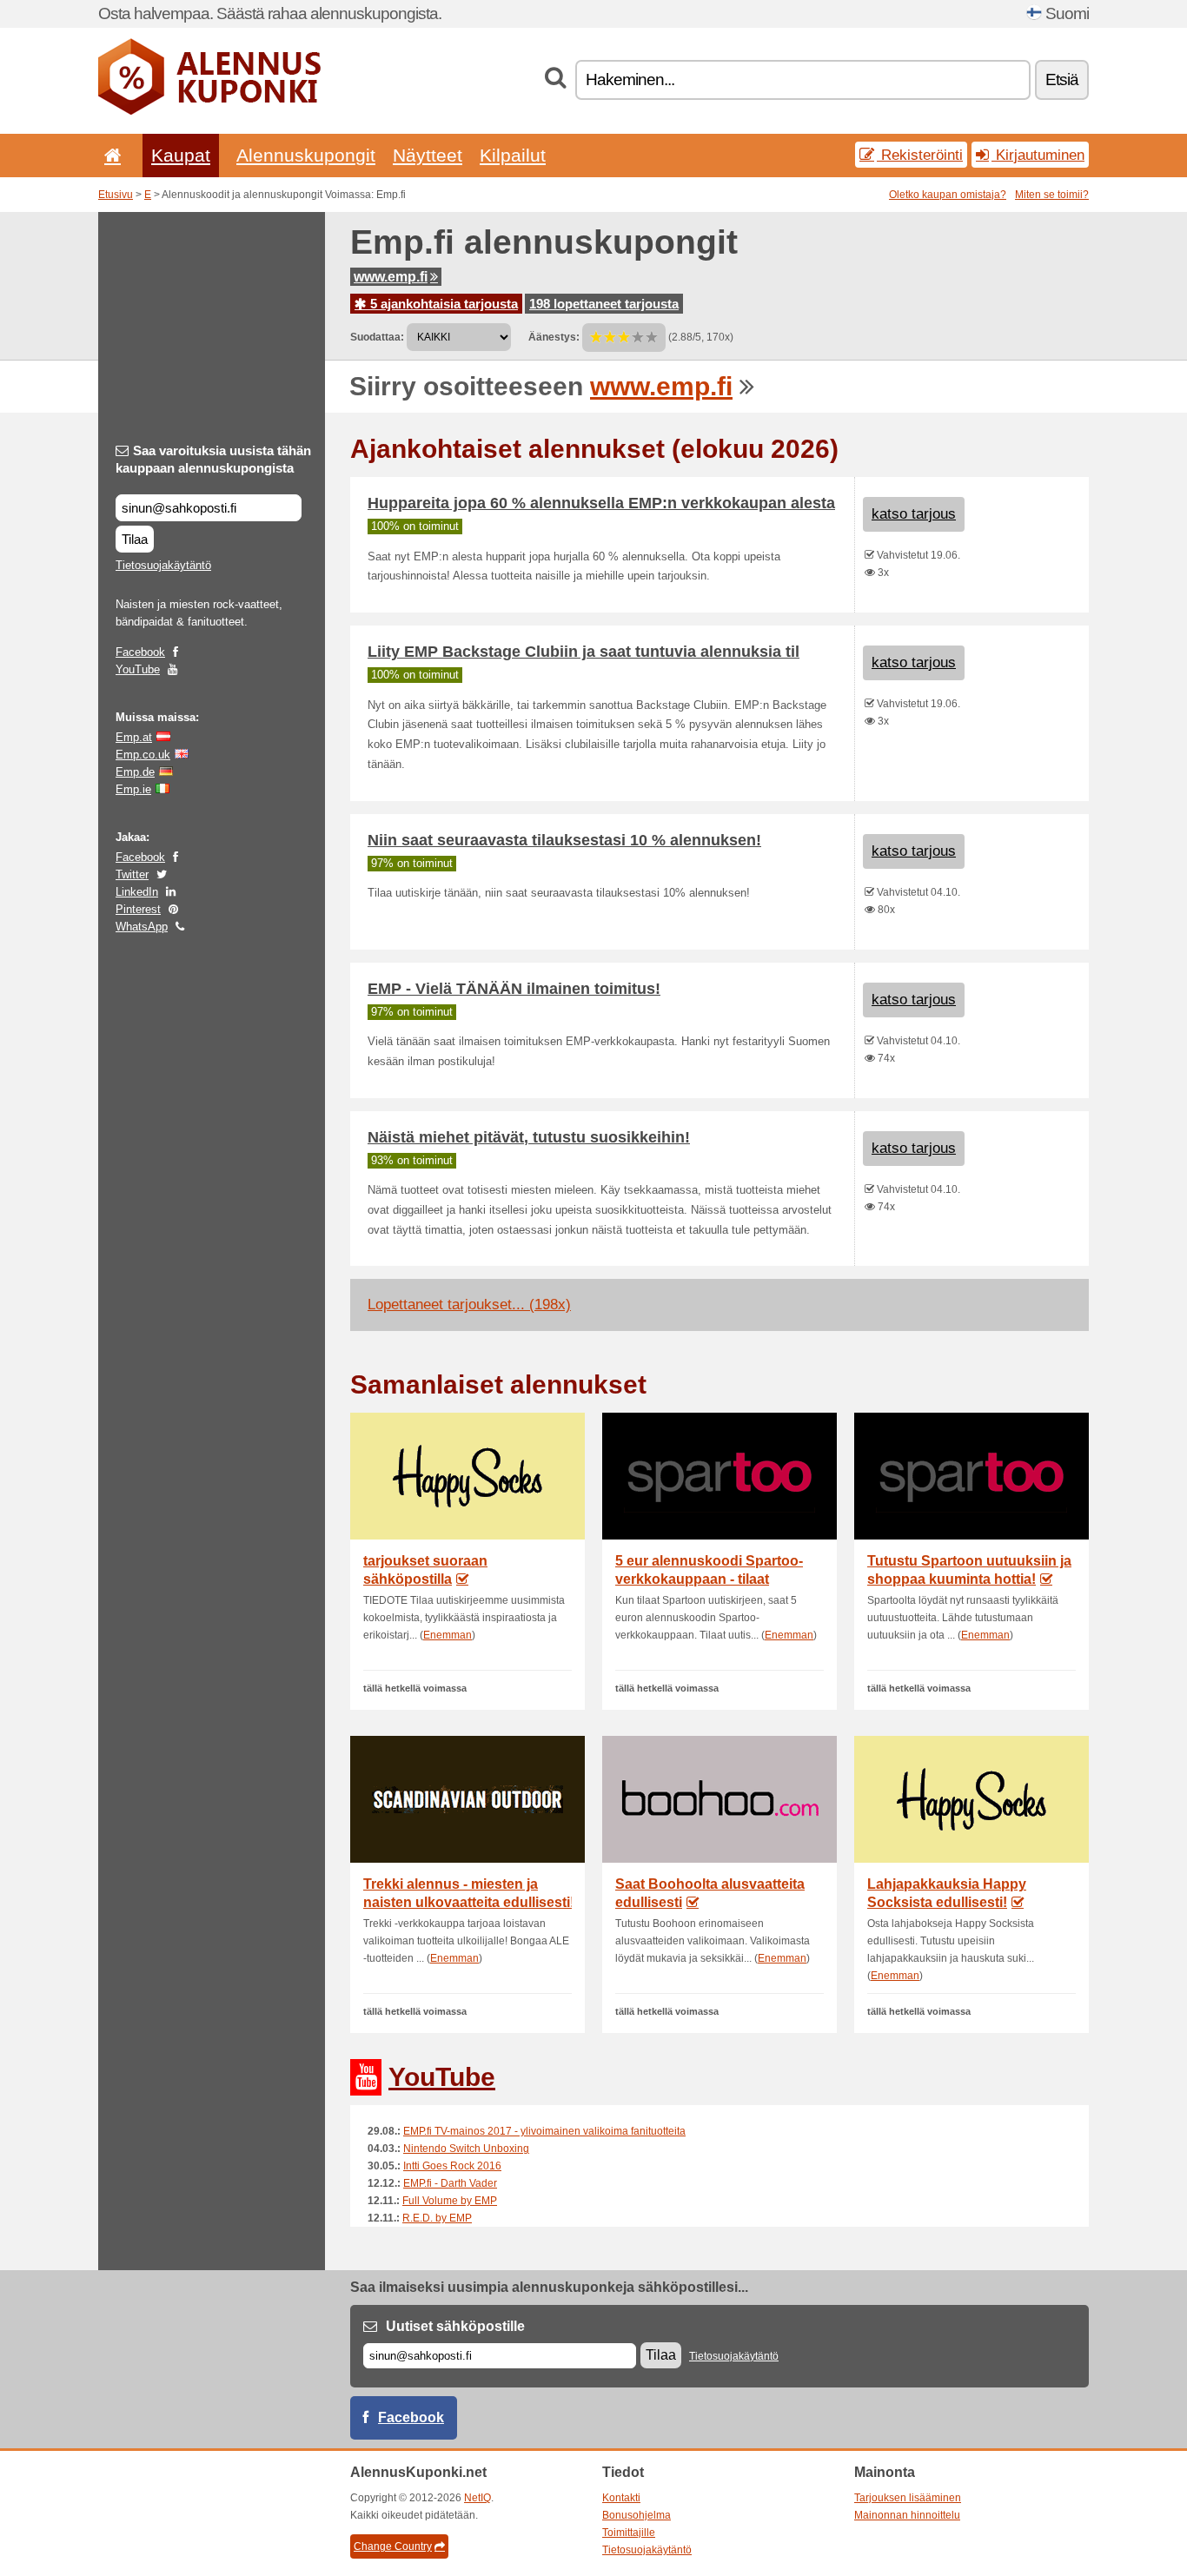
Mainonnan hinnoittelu (907, 2515)
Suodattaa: (377, 337)
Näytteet (428, 155)
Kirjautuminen (1038, 155)
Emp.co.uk (143, 755)
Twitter (132, 874)
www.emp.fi (391, 277)
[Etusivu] (109, 155)
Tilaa (135, 539)
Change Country (393, 2546)
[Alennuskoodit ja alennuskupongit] (209, 111)
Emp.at (134, 737)
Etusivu (116, 195)
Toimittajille (629, 2533)
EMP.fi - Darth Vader (450, 2183)
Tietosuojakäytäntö (163, 565)
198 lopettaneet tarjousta (604, 304)
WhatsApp (142, 927)
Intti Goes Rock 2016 (452, 2166)
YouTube (138, 669)
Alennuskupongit (306, 155)
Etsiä (1062, 79)
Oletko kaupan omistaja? (948, 195)
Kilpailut (513, 155)
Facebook (140, 652)
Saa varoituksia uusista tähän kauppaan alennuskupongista (213, 459)
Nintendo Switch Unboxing (466, 2149)
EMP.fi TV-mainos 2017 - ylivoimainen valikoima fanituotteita (544, 2131)
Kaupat (181, 155)
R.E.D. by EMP (437, 2218)
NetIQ (477, 2498)
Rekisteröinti (920, 155)
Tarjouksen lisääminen (908, 2498)
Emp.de (135, 772)
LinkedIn (137, 892)
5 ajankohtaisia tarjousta (442, 304)
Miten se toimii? (1052, 195)
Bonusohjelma (637, 2515)
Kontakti (621, 2498)
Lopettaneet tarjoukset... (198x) (469, 1305)
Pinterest (138, 909)
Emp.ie (133, 789)
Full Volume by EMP (450, 2201)
